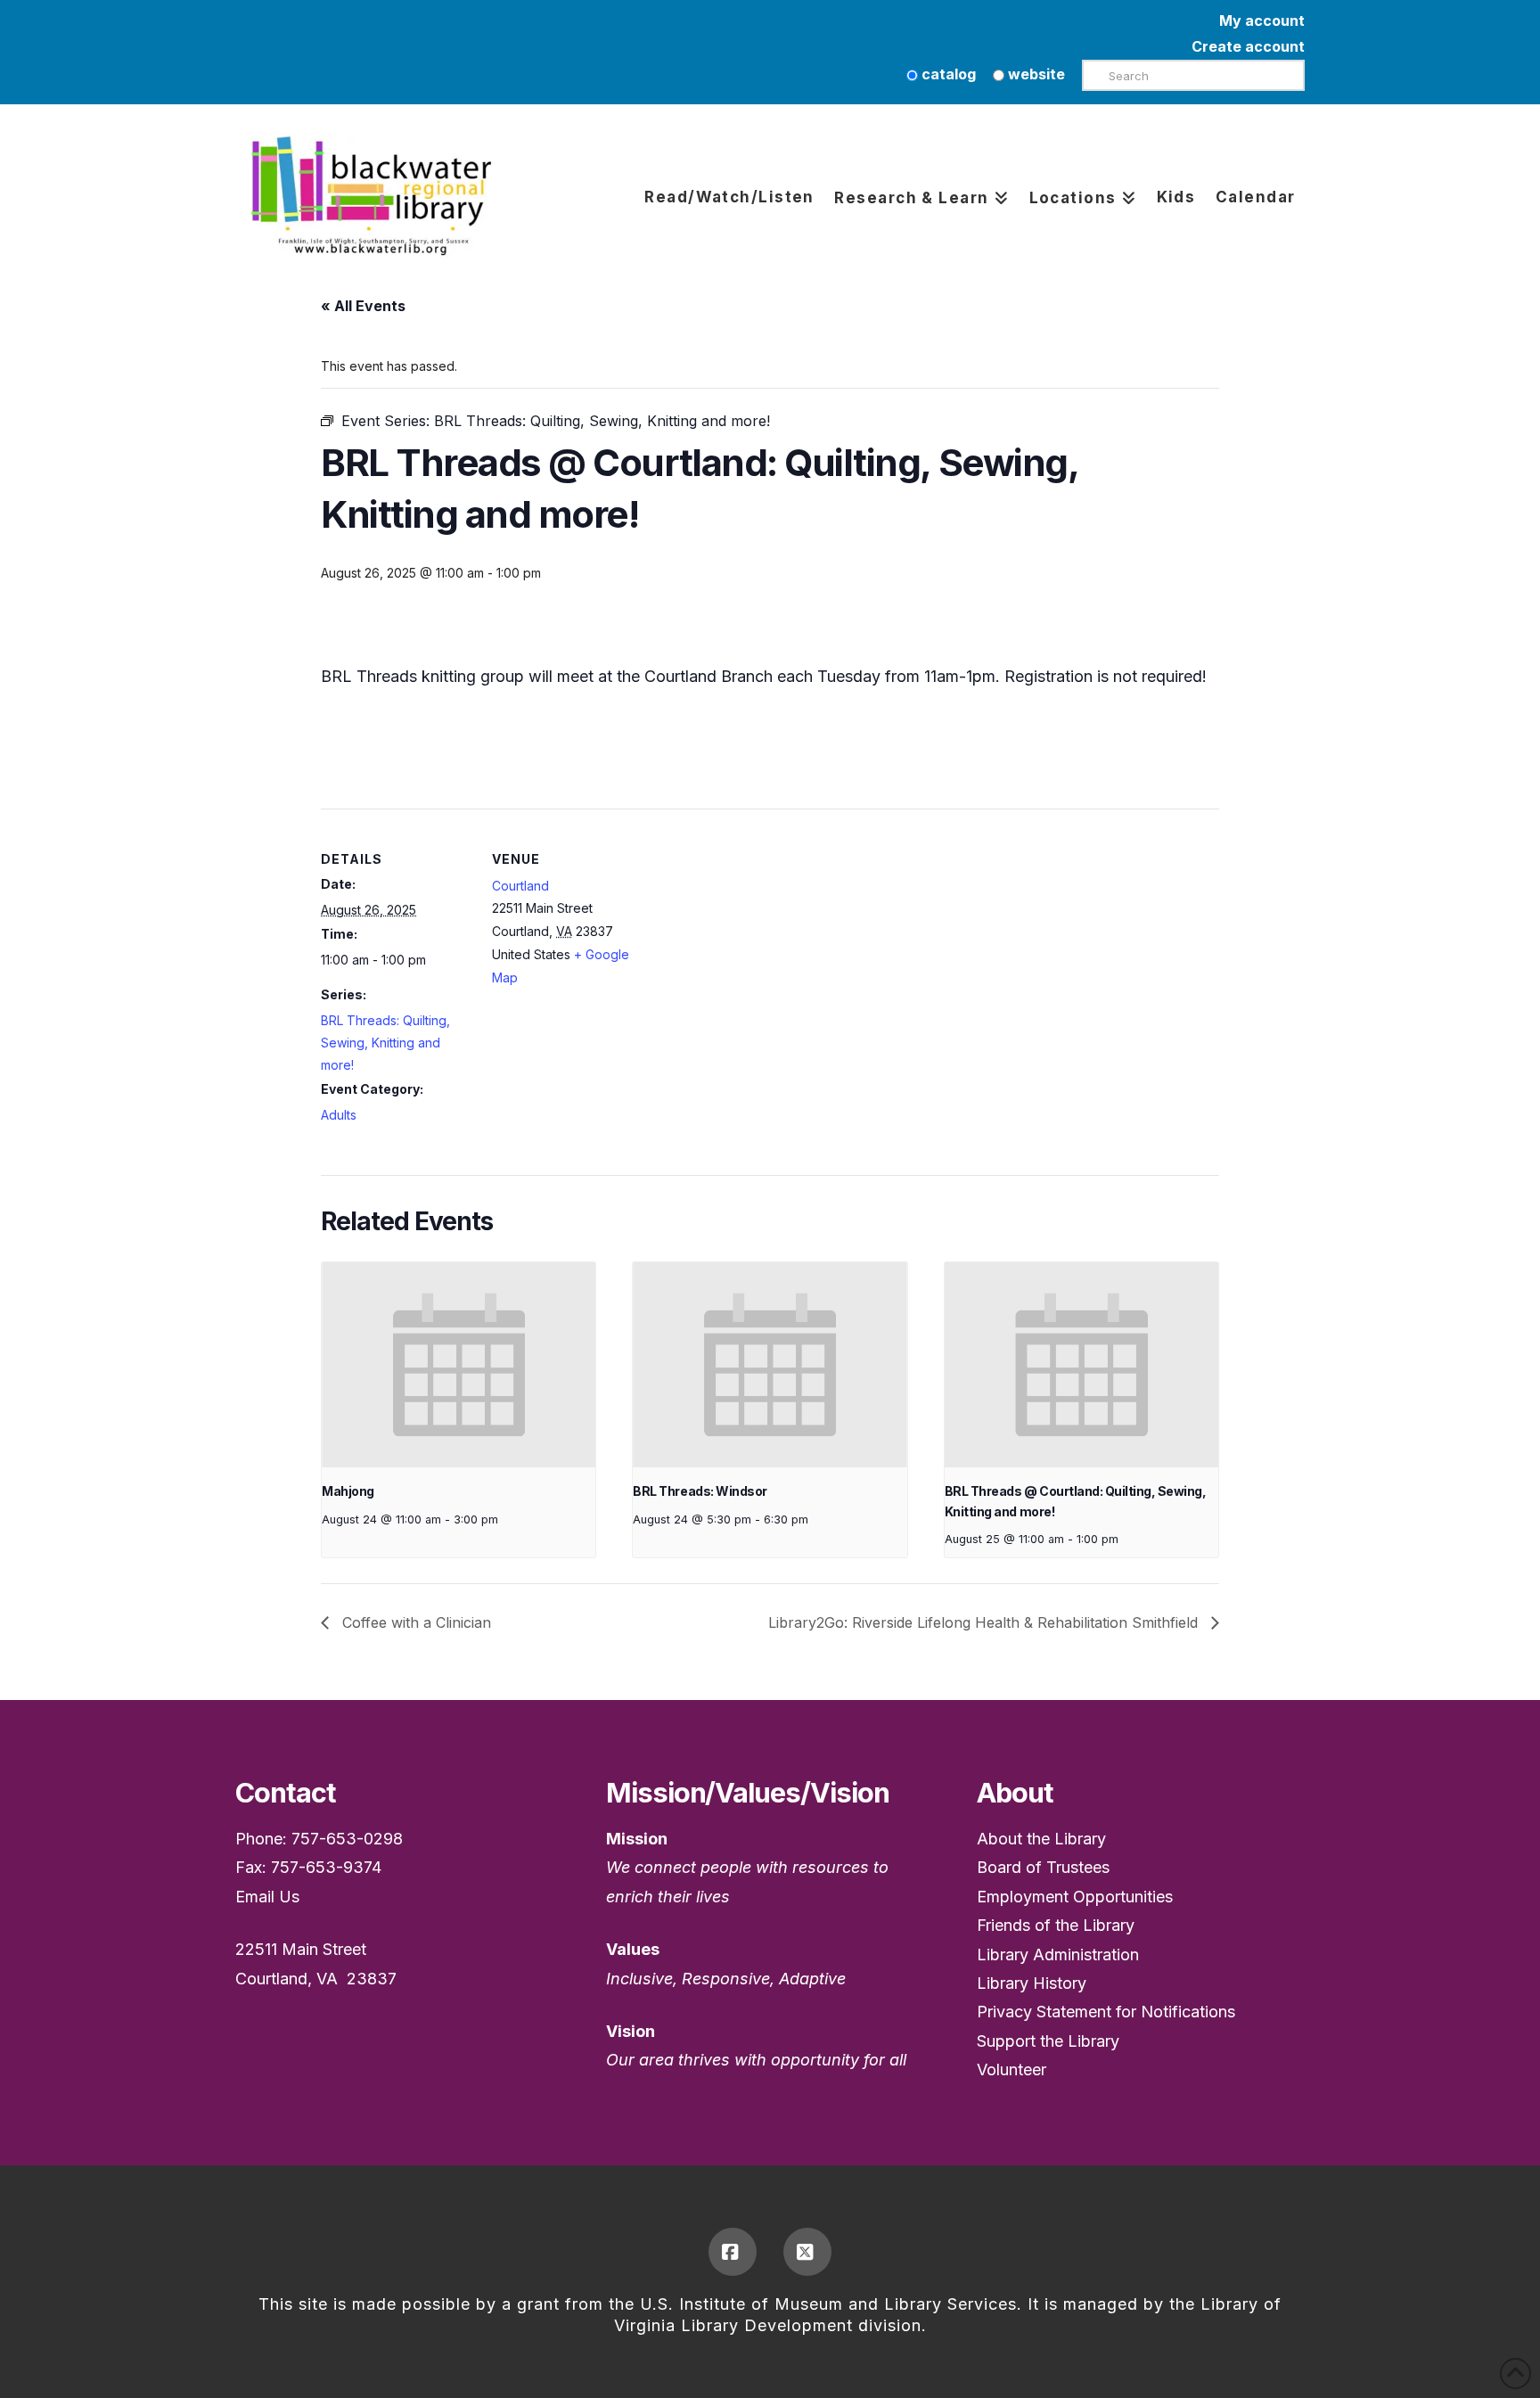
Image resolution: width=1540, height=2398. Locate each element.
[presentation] (459, 1365)
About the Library (1041, 1839)
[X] (807, 2252)
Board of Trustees (1043, 1867)
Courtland (520, 886)
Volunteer (1012, 2070)
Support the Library (1048, 2041)
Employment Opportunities (1075, 1897)
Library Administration (1058, 1955)
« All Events (363, 306)
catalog (947, 74)
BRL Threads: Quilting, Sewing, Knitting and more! (385, 1043)
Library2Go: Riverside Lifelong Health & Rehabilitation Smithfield (985, 1622)
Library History (1032, 1983)
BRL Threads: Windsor (700, 1491)
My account (1262, 21)
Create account (1248, 46)
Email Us (267, 1897)
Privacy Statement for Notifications (1106, 2012)
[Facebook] (733, 2252)
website (1035, 74)
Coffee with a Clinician (414, 1622)
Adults (339, 1115)
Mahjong (348, 1491)
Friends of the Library (1056, 1925)
